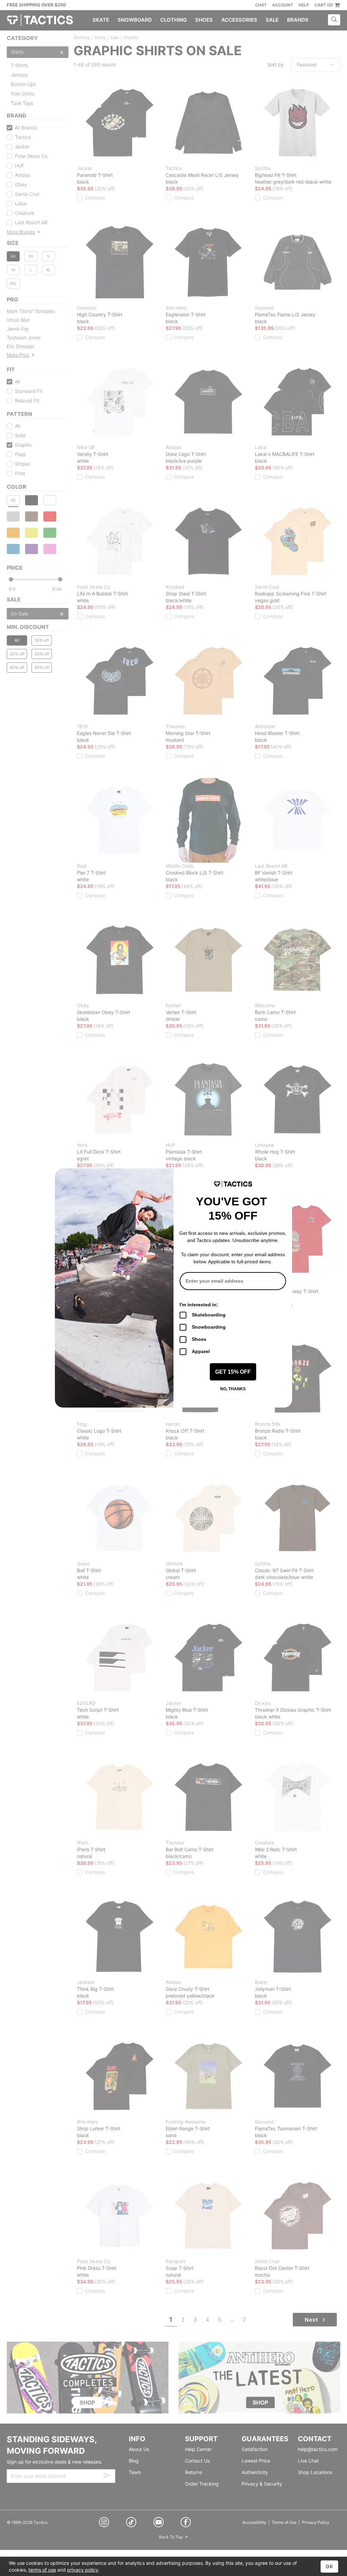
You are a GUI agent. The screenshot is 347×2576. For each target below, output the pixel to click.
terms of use (42, 2570)
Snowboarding (209, 1327)
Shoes (199, 1339)
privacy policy (83, 2570)
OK (329, 2566)
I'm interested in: (199, 1305)
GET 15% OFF (233, 1372)
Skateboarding (209, 1315)
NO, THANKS (233, 1389)
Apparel (201, 1351)
